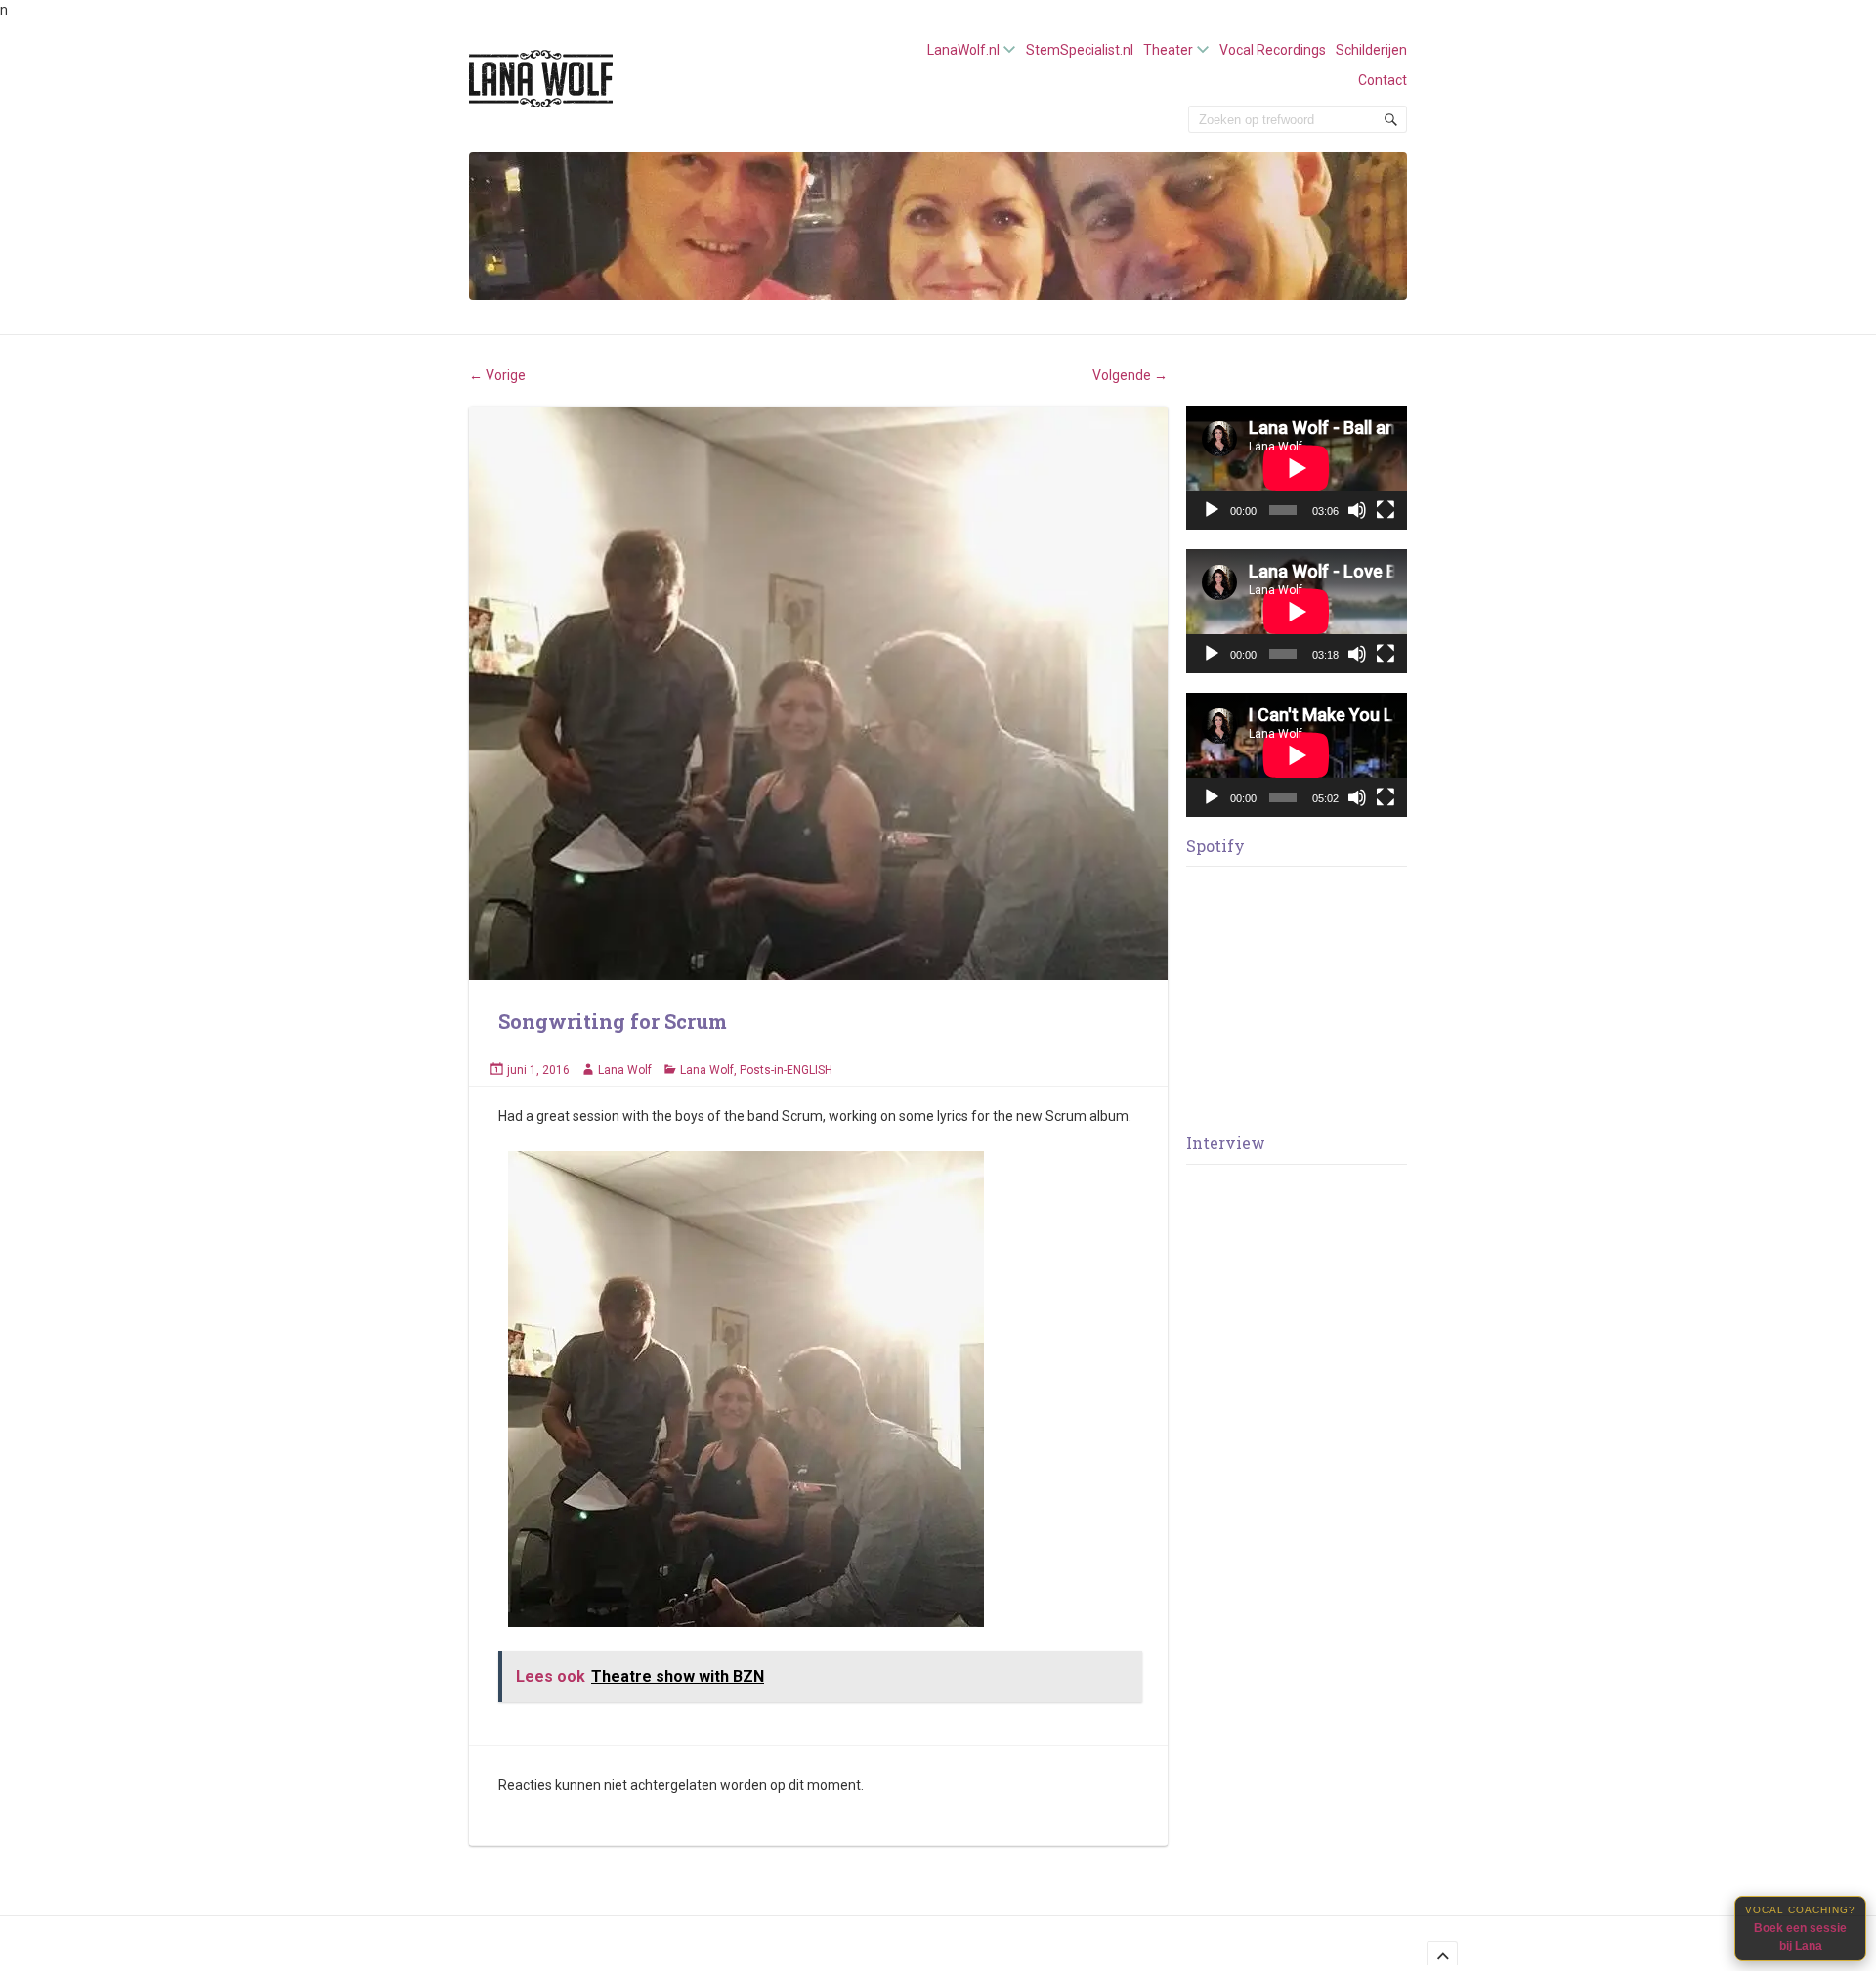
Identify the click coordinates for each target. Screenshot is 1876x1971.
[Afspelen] (1212, 510)
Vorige (497, 375)
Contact (1383, 80)
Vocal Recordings (1273, 50)
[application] (1297, 468)
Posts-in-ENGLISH (786, 1070)
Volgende (1130, 375)
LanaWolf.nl (963, 50)
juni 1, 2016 (538, 1070)
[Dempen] (1357, 510)
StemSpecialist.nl (1080, 50)
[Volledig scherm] (1386, 510)
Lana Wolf (625, 1070)
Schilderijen (1371, 50)
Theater (1168, 50)
